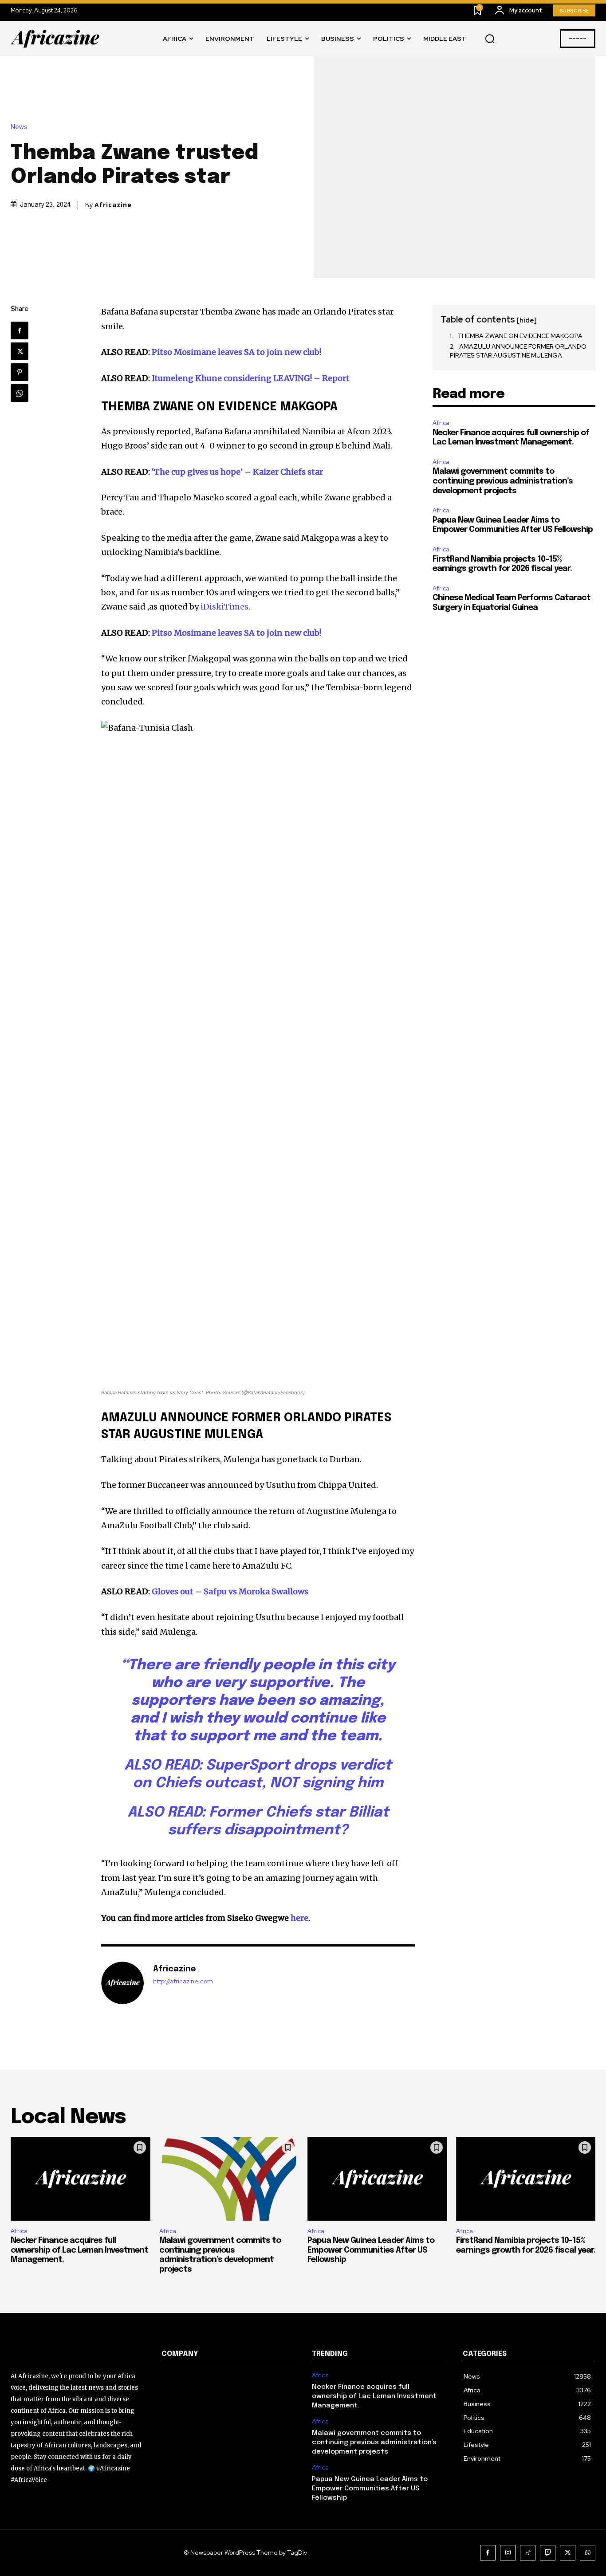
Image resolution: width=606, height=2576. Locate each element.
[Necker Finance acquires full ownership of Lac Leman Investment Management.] (81, 2179)
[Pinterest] (20, 372)
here (299, 1918)
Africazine (113, 205)
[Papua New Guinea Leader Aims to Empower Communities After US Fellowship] (377, 2179)
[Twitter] (20, 351)
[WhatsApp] (20, 393)
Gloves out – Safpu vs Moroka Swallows (230, 1591)
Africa (441, 423)
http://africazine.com (183, 1981)
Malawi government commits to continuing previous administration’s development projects (503, 481)
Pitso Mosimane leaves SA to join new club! (236, 352)
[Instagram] (508, 2553)
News (19, 127)
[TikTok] (528, 2553)
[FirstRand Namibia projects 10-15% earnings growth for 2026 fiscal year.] (526, 2179)
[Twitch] (548, 2553)
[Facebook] (20, 330)
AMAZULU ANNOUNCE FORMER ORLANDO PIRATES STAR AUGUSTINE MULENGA (518, 351)
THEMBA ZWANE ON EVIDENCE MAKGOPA (520, 336)
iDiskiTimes (224, 607)
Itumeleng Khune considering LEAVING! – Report (251, 378)
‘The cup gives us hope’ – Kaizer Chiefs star (237, 472)
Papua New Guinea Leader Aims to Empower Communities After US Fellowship (371, 2250)
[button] (490, 39)
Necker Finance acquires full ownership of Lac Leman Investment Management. (79, 2250)
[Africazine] (122, 1983)
